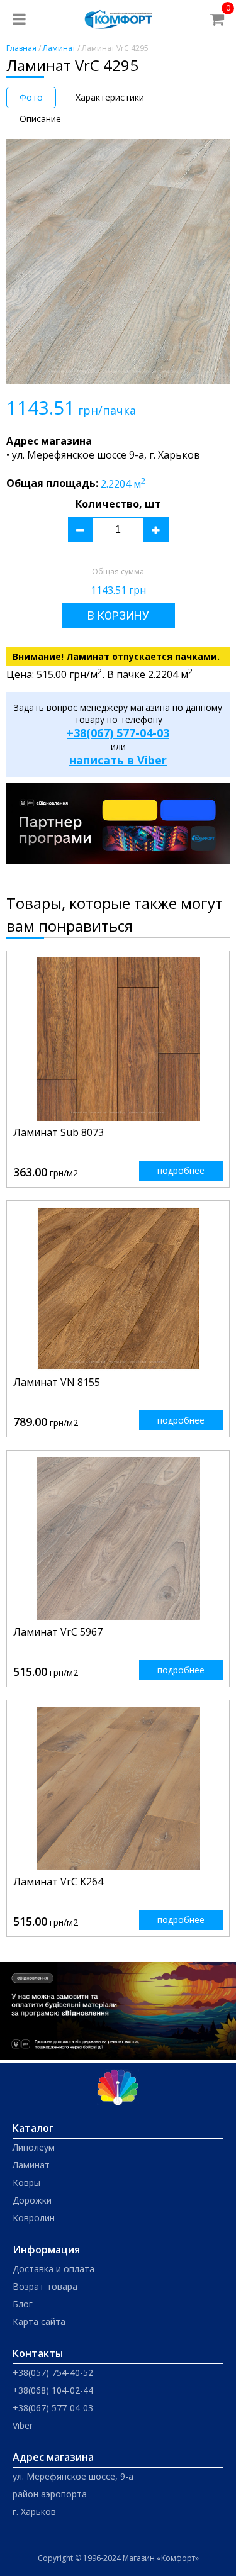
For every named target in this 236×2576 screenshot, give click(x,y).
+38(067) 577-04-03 (118, 733)
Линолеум (34, 2147)
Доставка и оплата (53, 2269)
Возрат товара (45, 2286)
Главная (21, 48)
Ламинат (59, 48)
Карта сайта (39, 2322)
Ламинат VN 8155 (57, 1382)
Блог (23, 2304)
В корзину (118, 616)
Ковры (26, 2183)
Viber (23, 2425)
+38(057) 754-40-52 (53, 2372)
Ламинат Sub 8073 (59, 1132)
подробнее (181, 1170)
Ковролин (34, 2218)
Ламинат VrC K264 (58, 1882)
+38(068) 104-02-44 (53, 2390)
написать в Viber (118, 760)
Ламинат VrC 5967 (58, 1632)
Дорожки (32, 2200)
